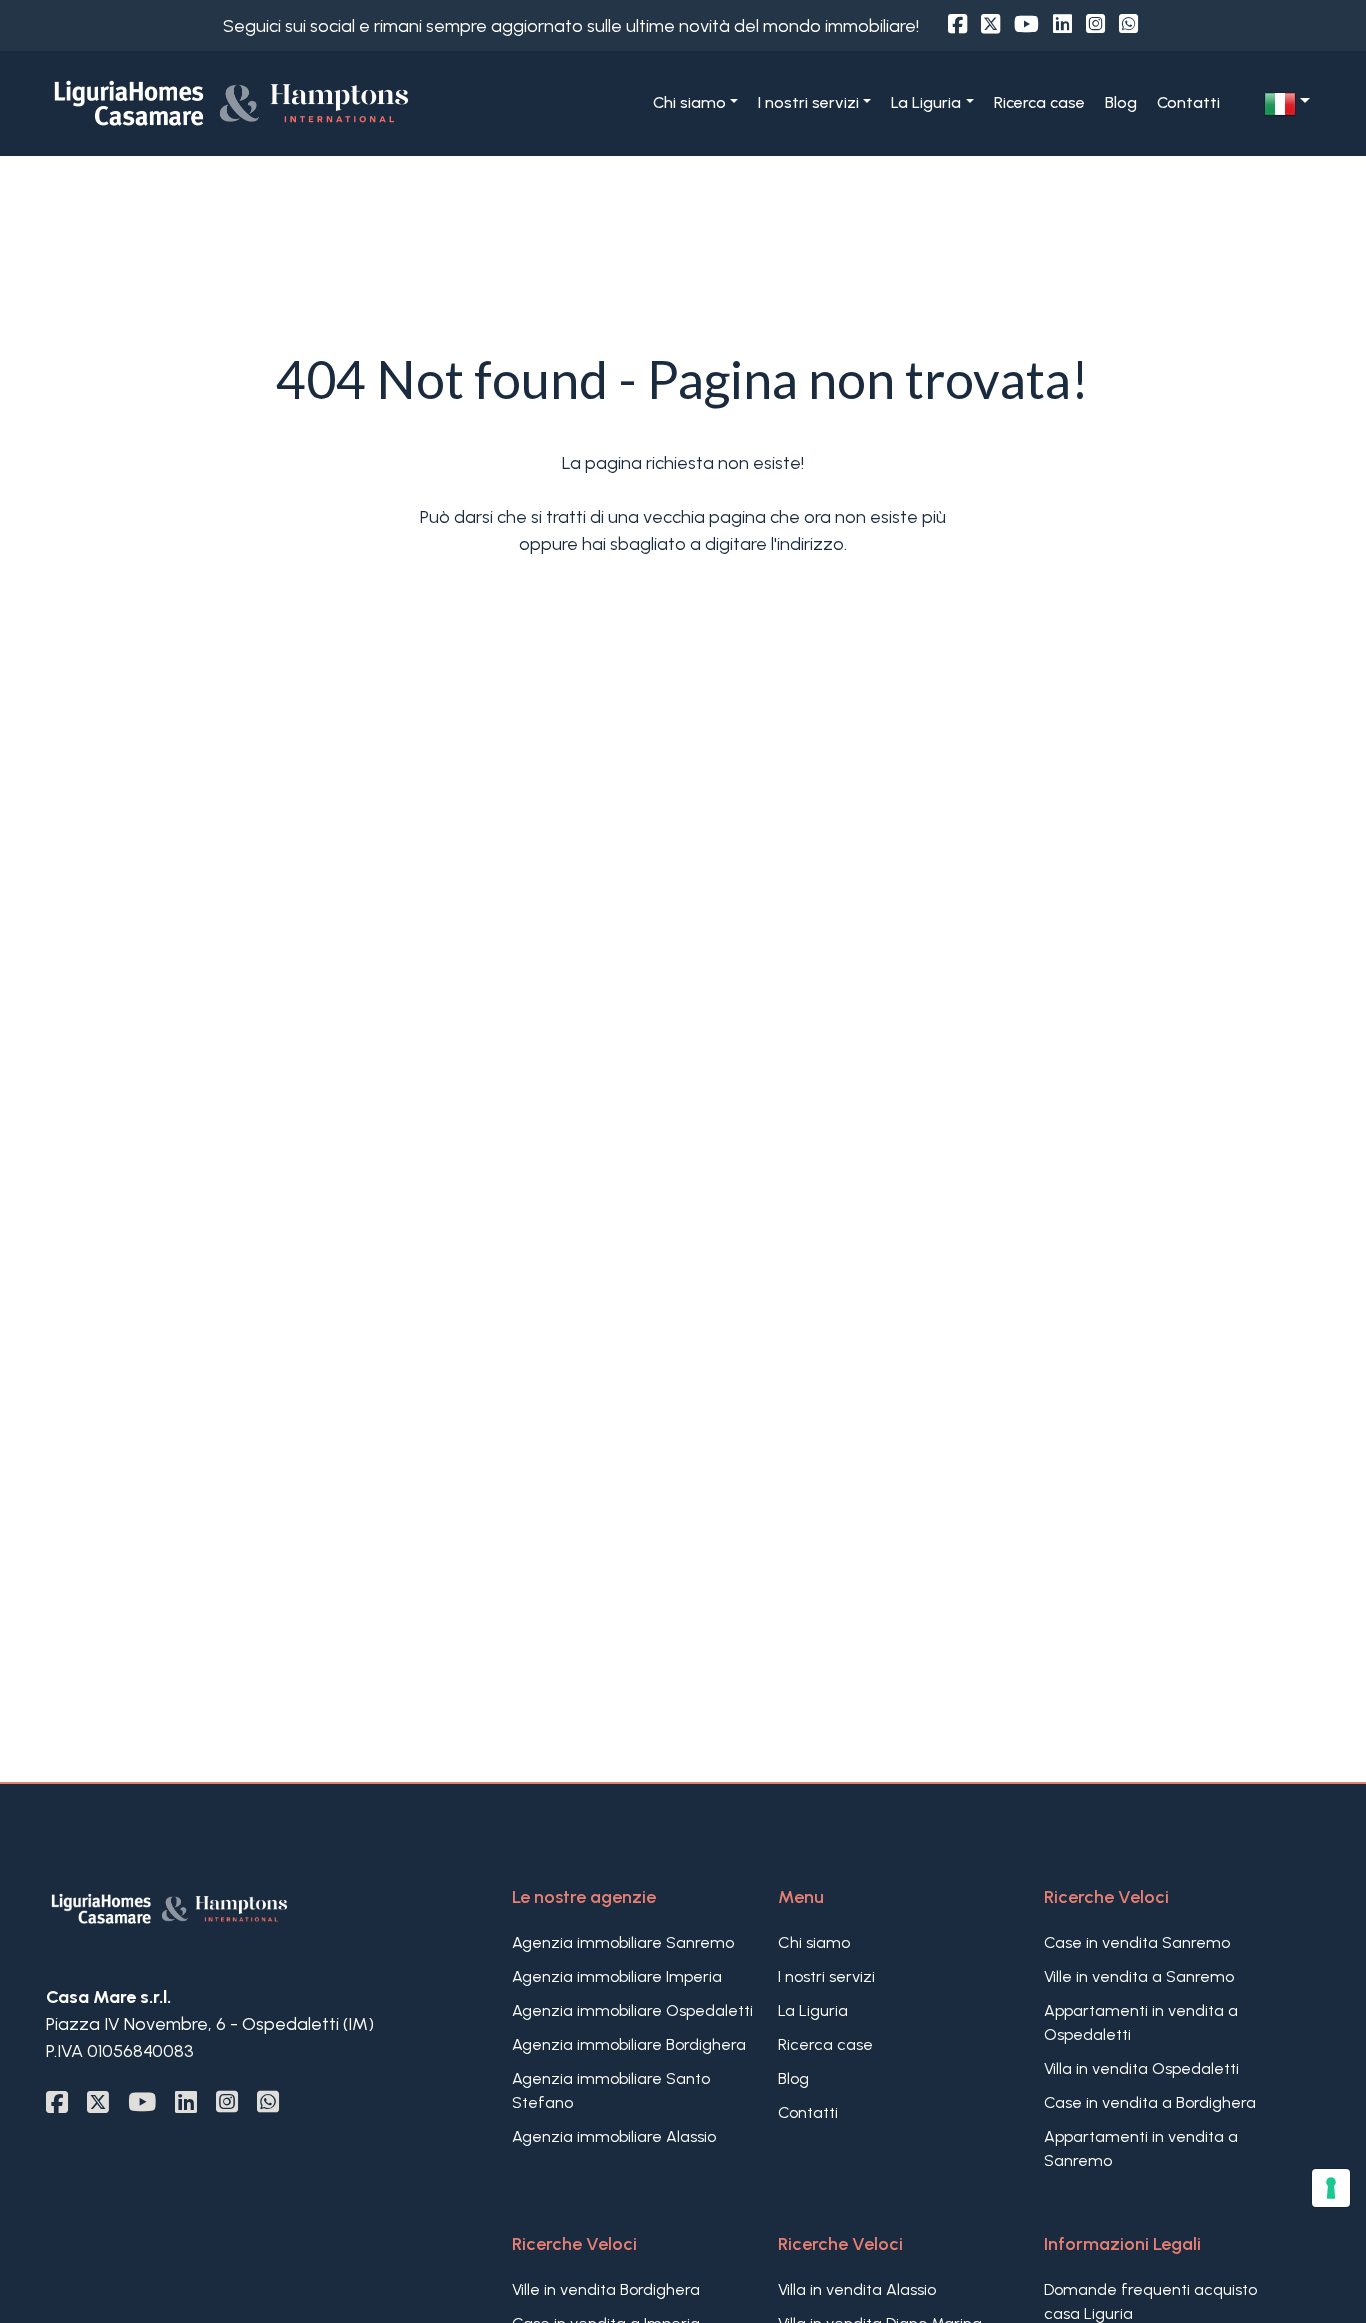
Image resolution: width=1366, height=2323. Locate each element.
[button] (1287, 104)
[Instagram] (1095, 24)
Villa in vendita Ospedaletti (1141, 2068)
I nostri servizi (826, 1976)
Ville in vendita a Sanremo (1139, 1976)
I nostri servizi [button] (808, 102)
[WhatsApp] (1128, 24)
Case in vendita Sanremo (1137, 1942)
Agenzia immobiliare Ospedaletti (632, 2010)
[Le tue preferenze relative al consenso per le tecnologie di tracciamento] (1331, 2188)
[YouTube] (1026, 24)
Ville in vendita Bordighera (606, 2289)
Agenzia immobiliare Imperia (617, 1976)
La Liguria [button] (926, 102)
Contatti (1188, 102)
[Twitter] (990, 24)
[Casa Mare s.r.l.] (250, 102)
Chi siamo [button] (689, 102)
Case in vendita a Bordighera (1150, 2102)
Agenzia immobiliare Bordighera (629, 2044)
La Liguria (813, 2010)
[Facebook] (957, 24)
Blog (1121, 102)
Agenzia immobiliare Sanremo (623, 1942)
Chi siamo (814, 1942)
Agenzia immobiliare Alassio (614, 2136)
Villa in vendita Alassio (857, 2289)
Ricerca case (1039, 102)
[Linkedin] (1062, 24)
